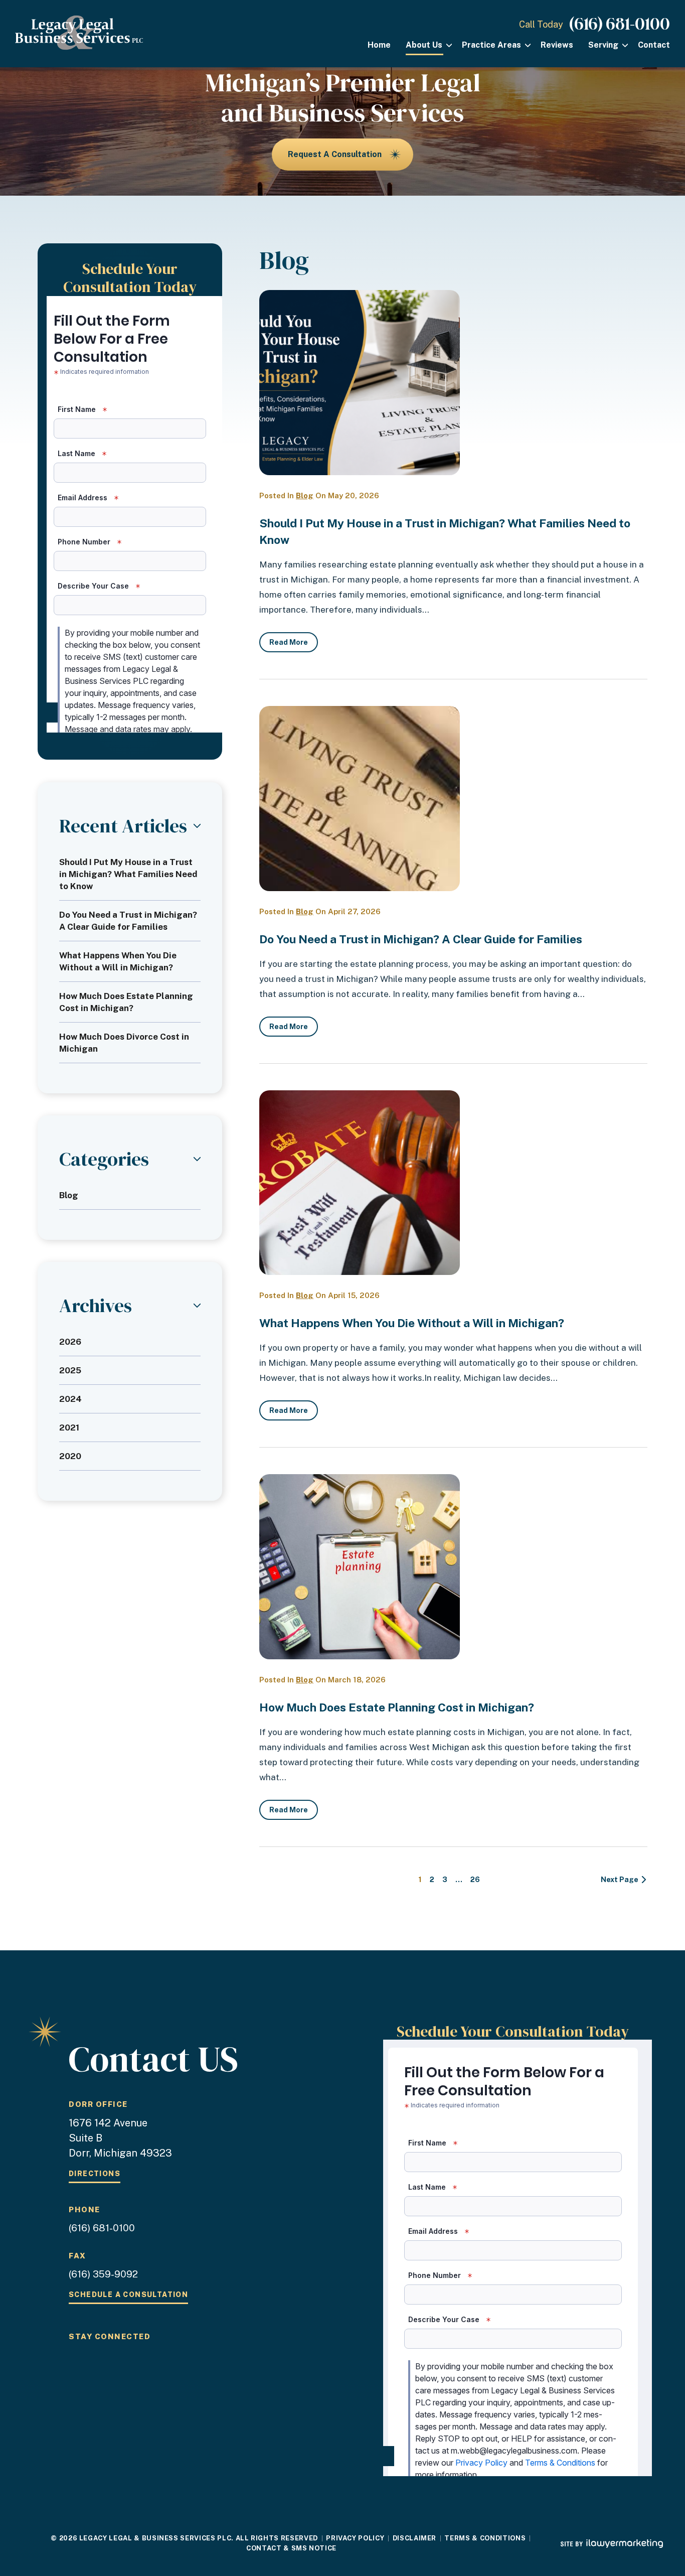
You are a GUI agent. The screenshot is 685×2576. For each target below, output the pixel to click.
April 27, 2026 (354, 911)
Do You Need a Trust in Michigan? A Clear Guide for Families (421, 939)
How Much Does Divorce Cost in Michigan (124, 1043)
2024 (70, 1399)
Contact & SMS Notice (291, 2548)
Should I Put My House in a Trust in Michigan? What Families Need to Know (128, 874)
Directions (95, 2174)
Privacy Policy (355, 2538)
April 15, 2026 (354, 1295)
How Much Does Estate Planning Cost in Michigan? (397, 1707)
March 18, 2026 (357, 1680)
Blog (305, 495)
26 (475, 1880)
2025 (70, 1370)
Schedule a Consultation (128, 2295)
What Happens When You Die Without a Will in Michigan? (412, 1323)
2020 (70, 1456)
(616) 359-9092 (103, 2274)
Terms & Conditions (485, 2538)
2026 (70, 1342)
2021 (69, 1427)
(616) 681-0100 (620, 24)
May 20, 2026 (354, 495)
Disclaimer (415, 2538)
